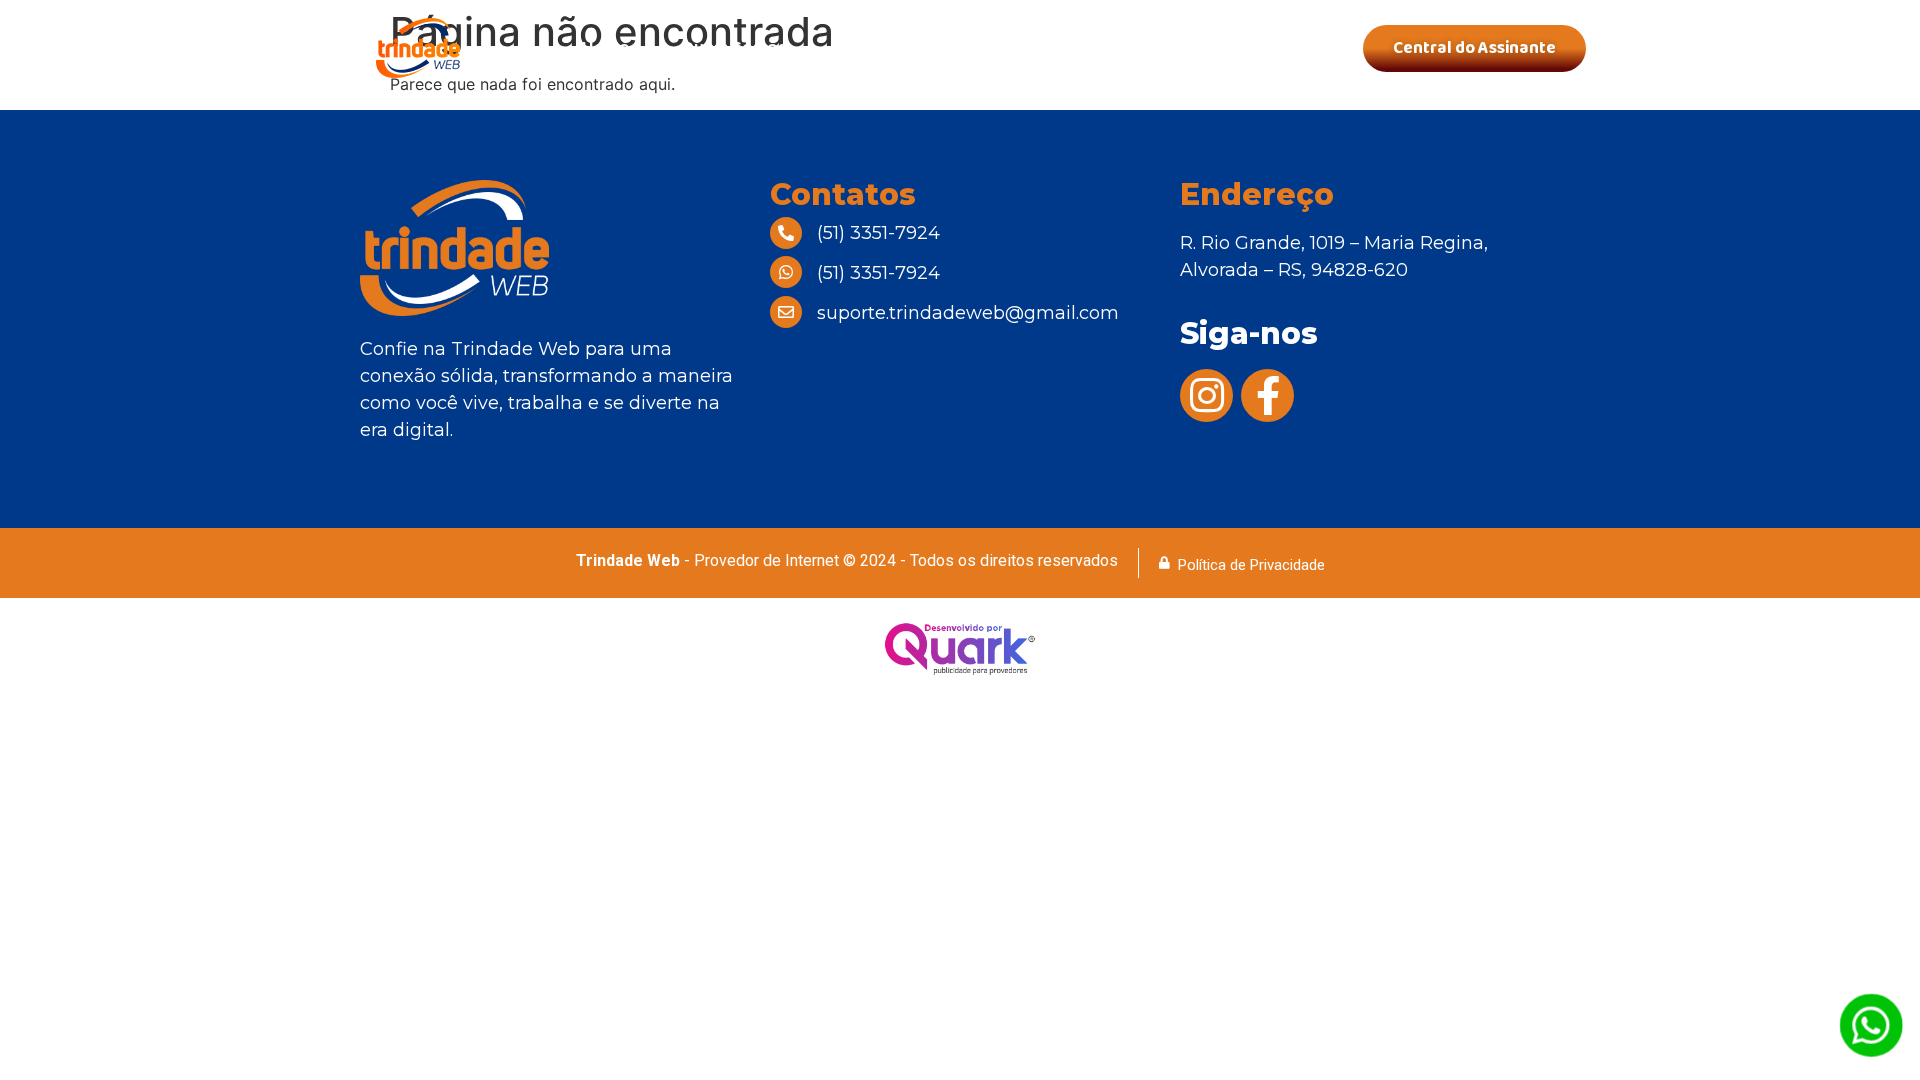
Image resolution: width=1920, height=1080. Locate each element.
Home (605, 48)
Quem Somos (734, 48)
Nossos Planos (899, 48)
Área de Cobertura (1085, 48)
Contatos (1250, 48)
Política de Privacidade (1251, 565)
